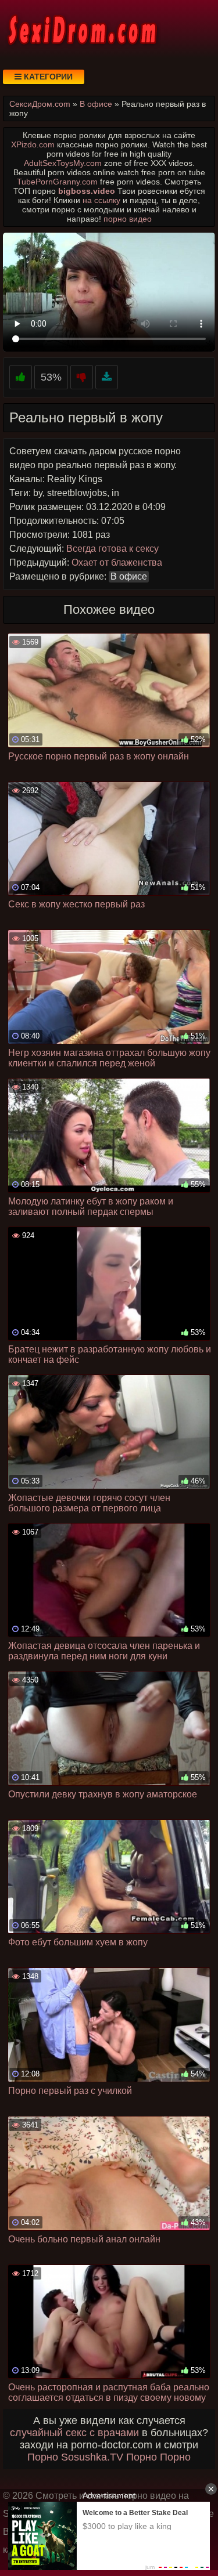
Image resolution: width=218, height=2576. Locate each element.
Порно (43, 2457)
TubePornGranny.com (57, 182)
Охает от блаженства (117, 562)
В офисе (129, 576)
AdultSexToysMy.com (63, 163)
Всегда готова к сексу (112, 549)
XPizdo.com (33, 144)
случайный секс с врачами (74, 2433)
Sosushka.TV (92, 2457)
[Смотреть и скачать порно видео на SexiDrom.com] (81, 29)
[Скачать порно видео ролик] (107, 377)
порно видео (128, 219)
